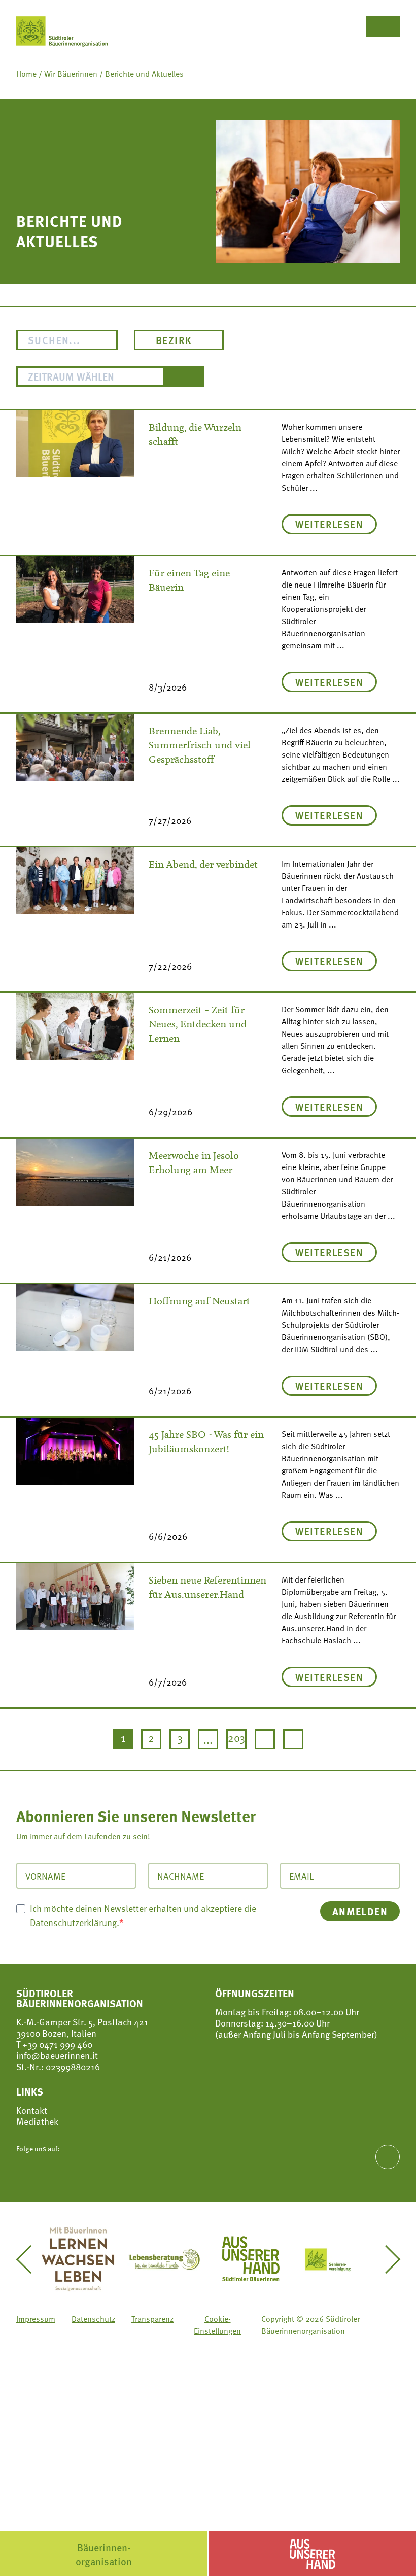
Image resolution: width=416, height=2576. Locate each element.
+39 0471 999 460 (56, 2044)
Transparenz (152, 2319)
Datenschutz (93, 2319)
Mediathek (37, 2121)
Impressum (36, 2319)
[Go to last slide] (30, 2259)
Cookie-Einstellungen (217, 2325)
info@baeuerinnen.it (57, 2055)
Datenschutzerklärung (73, 1922)
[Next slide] (386, 2259)
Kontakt (32, 2110)
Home (26, 74)
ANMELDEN (360, 1911)
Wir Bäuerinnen (71, 74)
